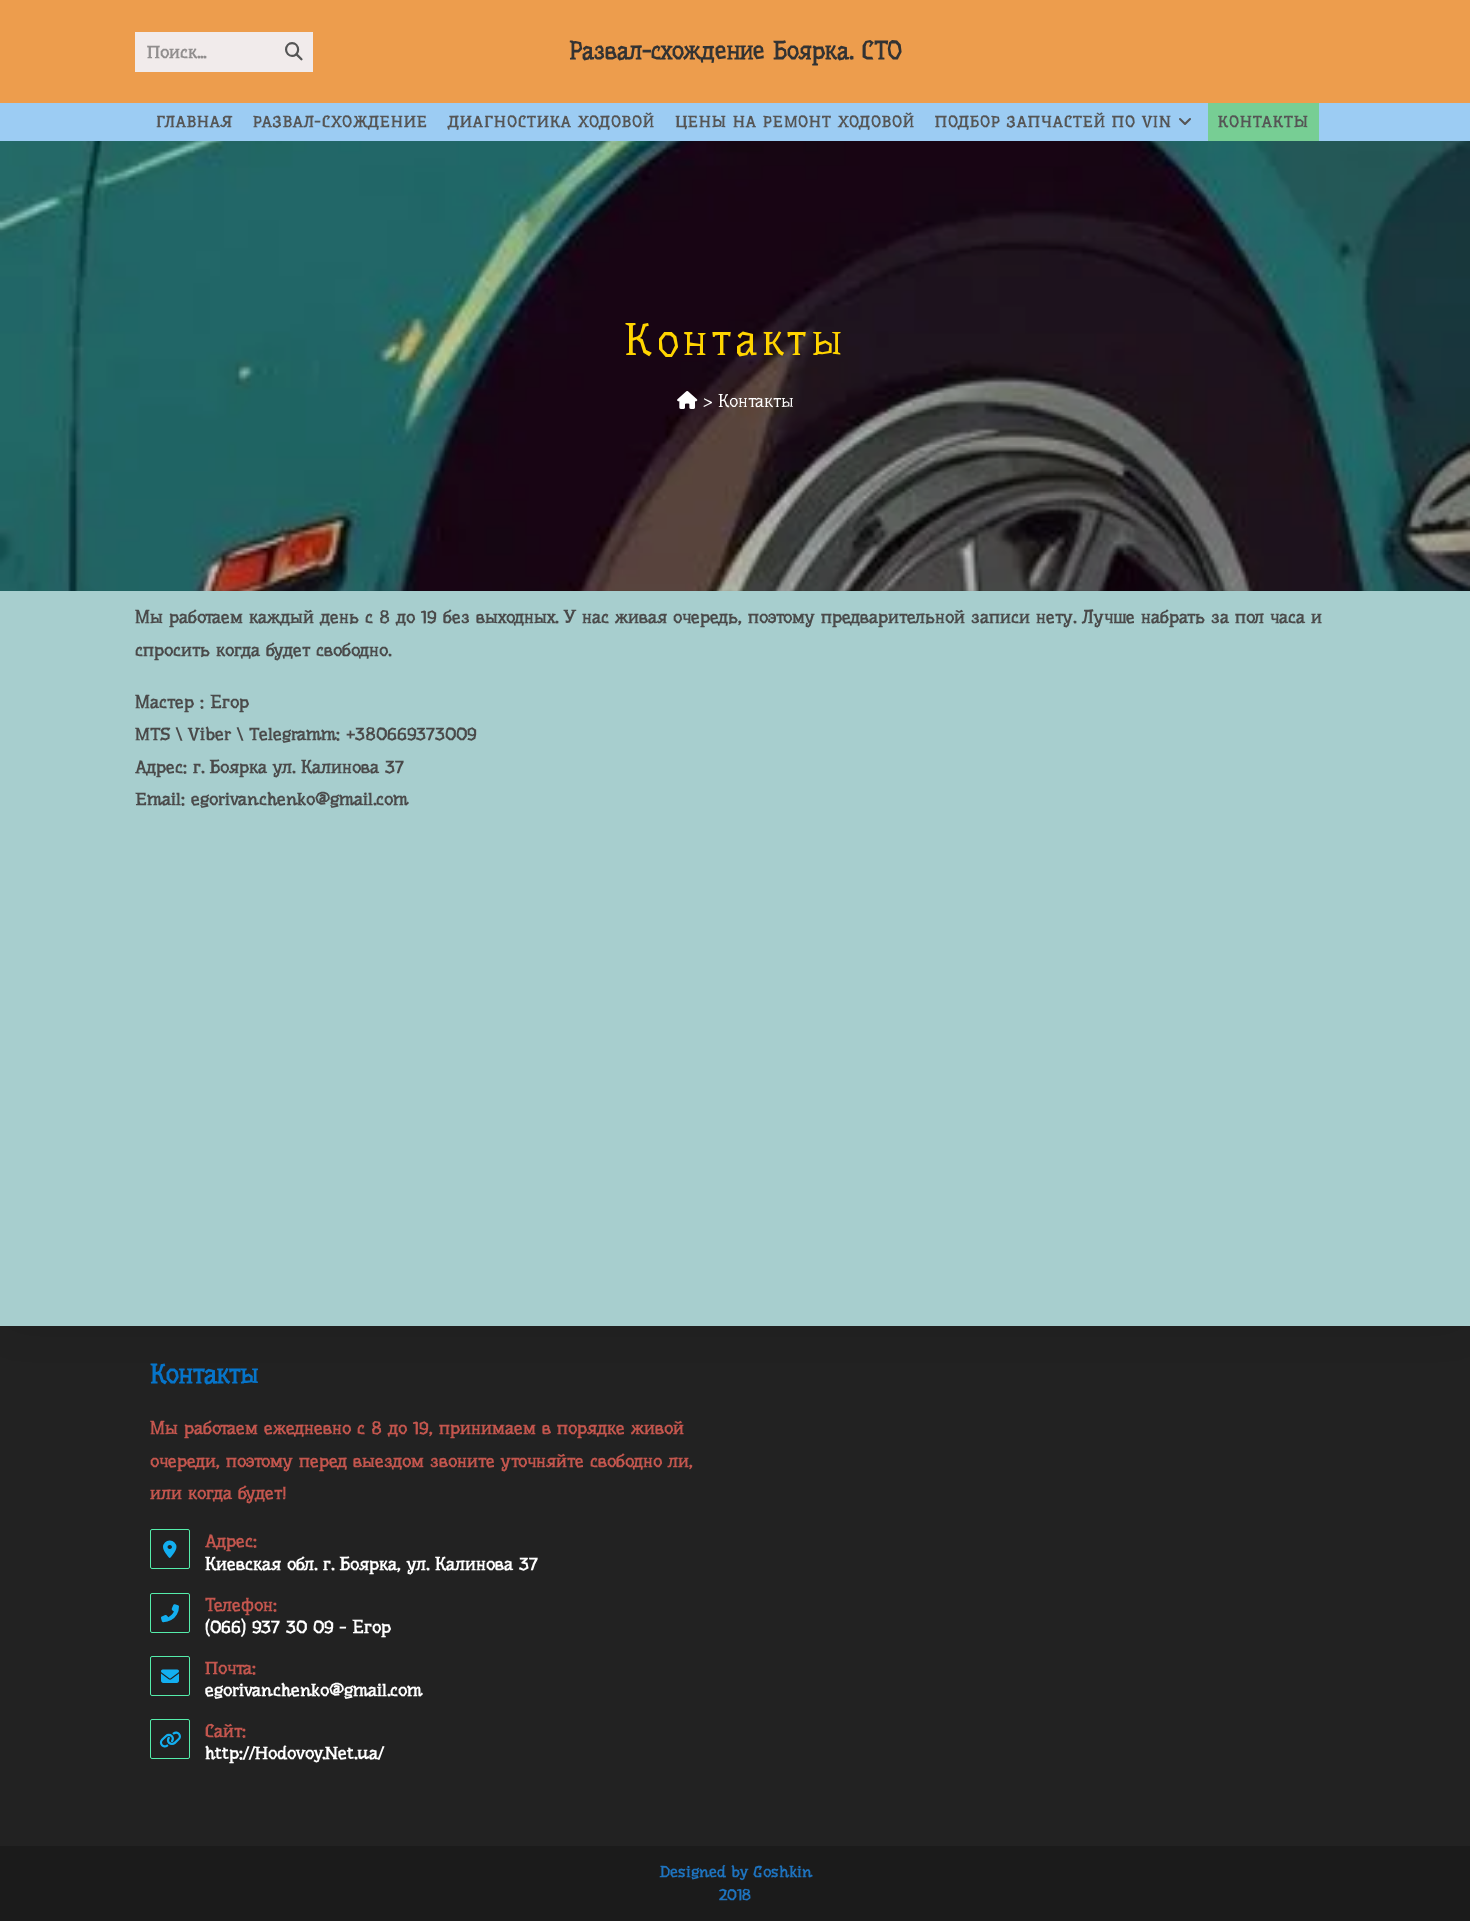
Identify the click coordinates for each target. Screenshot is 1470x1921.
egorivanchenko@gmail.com (313, 1690)
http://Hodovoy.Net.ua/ (294, 1753)
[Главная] (687, 401)
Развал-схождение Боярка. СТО (735, 51)
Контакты (756, 401)
